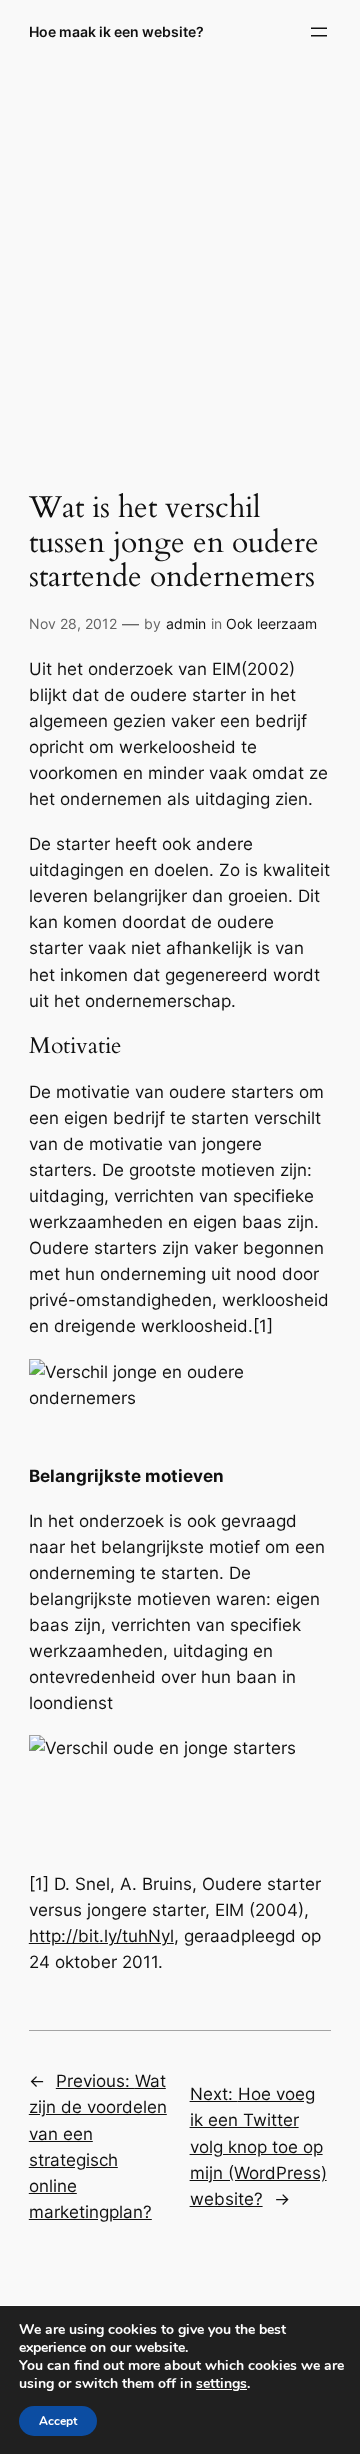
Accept (58, 2421)
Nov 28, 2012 (73, 623)
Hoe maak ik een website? (116, 31)
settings (221, 2384)
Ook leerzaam (271, 623)
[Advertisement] (180, 263)
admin (186, 623)
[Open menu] (319, 32)
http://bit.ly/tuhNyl (101, 1936)
